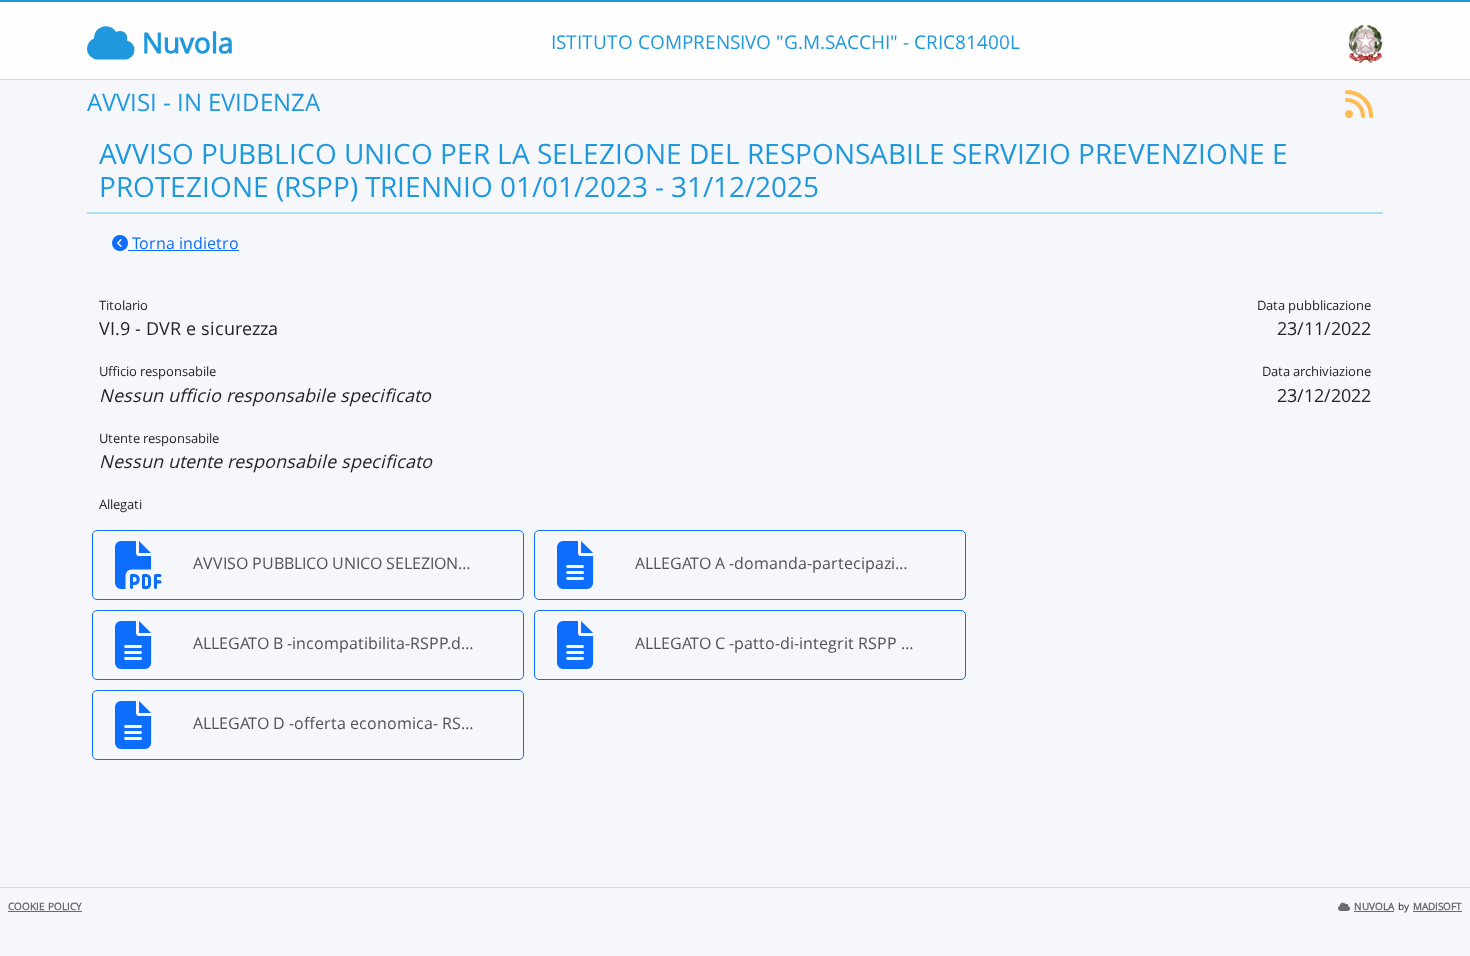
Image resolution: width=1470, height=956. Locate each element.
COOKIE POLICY (45, 906)
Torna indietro (183, 243)
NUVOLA (1374, 906)
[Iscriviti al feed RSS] (1359, 110)
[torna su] (1429, 895)
